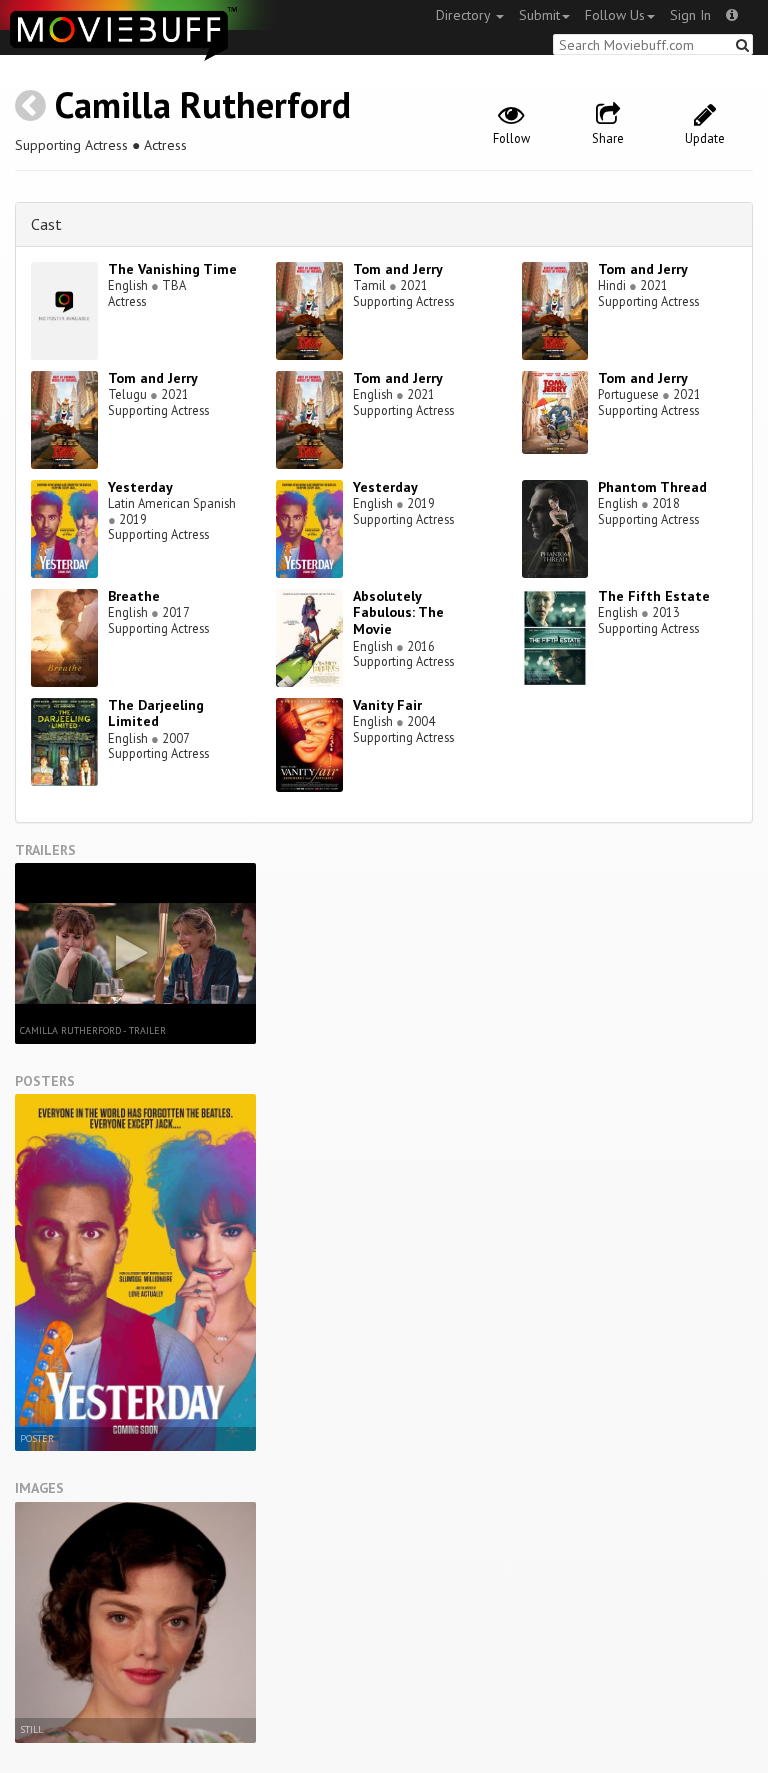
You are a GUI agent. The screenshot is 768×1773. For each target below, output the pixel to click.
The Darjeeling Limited (156, 713)
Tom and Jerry (398, 269)
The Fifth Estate (654, 596)
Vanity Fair (387, 705)
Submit (539, 15)
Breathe (134, 596)
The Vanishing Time (172, 269)
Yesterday (140, 487)
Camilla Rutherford (203, 104)
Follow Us (615, 15)
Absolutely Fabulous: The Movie (398, 613)
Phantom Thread (652, 487)
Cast (46, 224)
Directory (465, 15)
